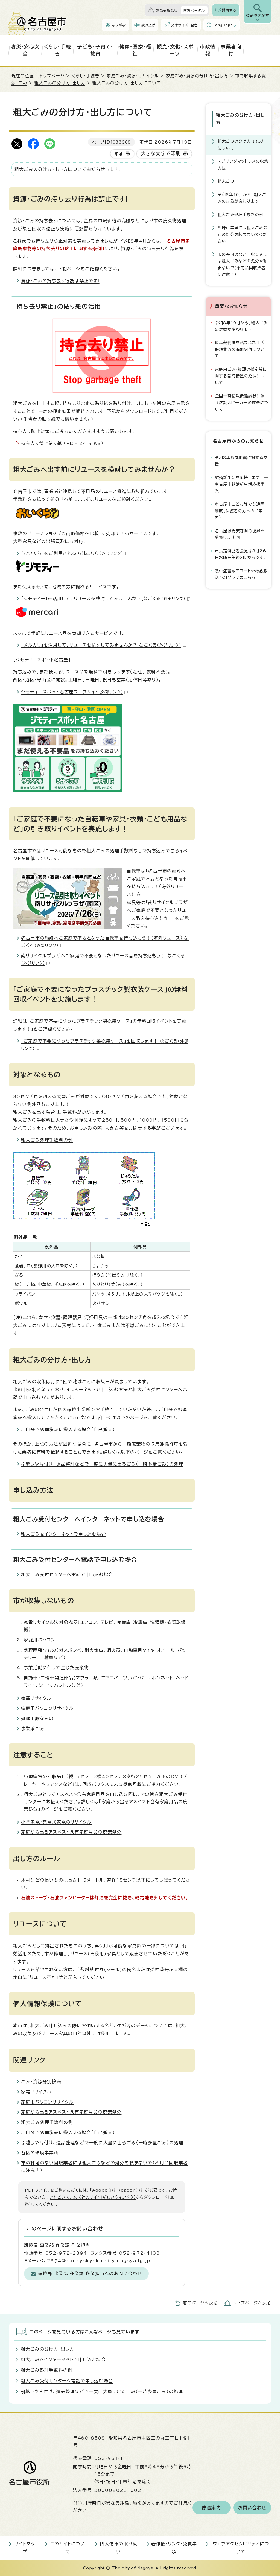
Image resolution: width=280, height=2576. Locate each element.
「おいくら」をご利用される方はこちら (72, 553)
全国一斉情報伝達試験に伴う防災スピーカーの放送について (242, 402)
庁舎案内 (212, 2508)
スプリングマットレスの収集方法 (243, 164)
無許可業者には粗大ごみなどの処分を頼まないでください (243, 234)
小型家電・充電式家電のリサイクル (56, 1822)
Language (223, 25)
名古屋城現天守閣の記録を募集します (240, 534)
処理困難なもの (37, 1719)
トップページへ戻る (252, 2303)
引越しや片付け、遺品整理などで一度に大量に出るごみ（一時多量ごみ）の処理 (102, 1464)
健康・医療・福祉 (135, 50)
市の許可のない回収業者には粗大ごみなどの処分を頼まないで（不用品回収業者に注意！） (243, 264)
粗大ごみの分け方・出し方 (60, 83)
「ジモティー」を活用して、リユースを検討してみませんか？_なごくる (103, 599)
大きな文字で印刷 (161, 154)
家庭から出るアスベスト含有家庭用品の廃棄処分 (71, 1832)
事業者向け (231, 50)
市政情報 (208, 50)
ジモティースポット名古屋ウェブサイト (72, 692)
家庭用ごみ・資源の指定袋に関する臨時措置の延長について (241, 376)
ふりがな (119, 25)
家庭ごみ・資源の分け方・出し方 (197, 76)
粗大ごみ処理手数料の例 (47, 1140)
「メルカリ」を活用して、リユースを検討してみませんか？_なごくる (101, 645)
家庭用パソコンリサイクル (47, 1708)
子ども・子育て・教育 (95, 50)
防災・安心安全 (25, 50)
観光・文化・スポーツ (175, 50)
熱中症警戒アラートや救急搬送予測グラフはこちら (241, 574)
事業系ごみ (33, 1729)
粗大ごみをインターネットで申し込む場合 (64, 1534)
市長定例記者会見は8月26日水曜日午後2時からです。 (241, 554)
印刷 (119, 154)
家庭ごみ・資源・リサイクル (133, 76)
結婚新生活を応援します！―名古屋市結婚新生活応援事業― (242, 484)
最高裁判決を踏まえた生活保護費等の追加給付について (240, 349)
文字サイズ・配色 (184, 25)
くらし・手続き (58, 50)
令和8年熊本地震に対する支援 (241, 461)
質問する (229, 10)
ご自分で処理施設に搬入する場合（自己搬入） (68, 1430)
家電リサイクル (36, 1698)
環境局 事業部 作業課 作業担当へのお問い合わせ (90, 2274)
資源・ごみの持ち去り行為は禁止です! (60, 281)
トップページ (52, 76)
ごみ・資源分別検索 (41, 2082)
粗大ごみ (226, 181)
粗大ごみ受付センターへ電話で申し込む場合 (67, 1574)
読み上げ (148, 25)
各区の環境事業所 (40, 2153)
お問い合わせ (252, 2508)
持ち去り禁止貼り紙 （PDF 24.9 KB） (62, 443)
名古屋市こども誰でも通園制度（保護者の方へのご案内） (240, 511)
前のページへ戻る (200, 2303)
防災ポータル (194, 10)
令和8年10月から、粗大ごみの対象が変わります (242, 198)
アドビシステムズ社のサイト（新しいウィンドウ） (93, 2197)
